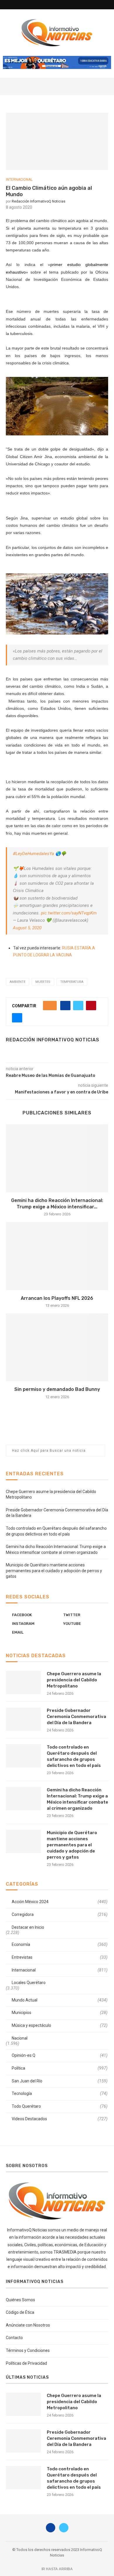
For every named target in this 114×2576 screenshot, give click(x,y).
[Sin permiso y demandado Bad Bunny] (57, 1347)
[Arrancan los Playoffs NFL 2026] (57, 1256)
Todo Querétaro (60, 2106)
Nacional (20, 2038)
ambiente (18, 982)
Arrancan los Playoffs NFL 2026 (57, 1298)
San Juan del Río (60, 2081)
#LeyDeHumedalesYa (33, 854)
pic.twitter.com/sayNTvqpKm (69, 913)
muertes (43, 982)
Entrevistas (60, 1957)
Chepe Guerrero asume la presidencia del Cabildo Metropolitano (74, 1680)
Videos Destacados (60, 2119)
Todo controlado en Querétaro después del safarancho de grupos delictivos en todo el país (74, 1756)
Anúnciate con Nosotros (28, 2325)
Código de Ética (20, 2312)
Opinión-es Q (60, 2055)
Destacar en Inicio (28, 1927)
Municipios (60, 2013)
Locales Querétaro (29, 1983)
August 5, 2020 (27, 928)
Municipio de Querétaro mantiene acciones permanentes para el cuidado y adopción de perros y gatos (54, 1571)
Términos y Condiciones (28, 2350)
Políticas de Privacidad (26, 2363)
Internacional (19, 180)
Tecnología (60, 2093)
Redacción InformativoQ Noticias (39, 201)
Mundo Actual (60, 2000)
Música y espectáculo (60, 2025)
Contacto (14, 2338)
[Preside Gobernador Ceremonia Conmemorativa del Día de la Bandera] (23, 1719)
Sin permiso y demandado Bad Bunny (57, 1389)
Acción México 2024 (60, 1902)
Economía (60, 1944)
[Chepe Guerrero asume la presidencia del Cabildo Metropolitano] (23, 1683)
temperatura (72, 982)
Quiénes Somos (20, 2300)
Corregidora (60, 1914)
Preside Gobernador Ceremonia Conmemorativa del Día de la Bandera (76, 1717)
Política (60, 2068)
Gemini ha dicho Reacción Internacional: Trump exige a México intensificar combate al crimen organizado (77, 1799)
